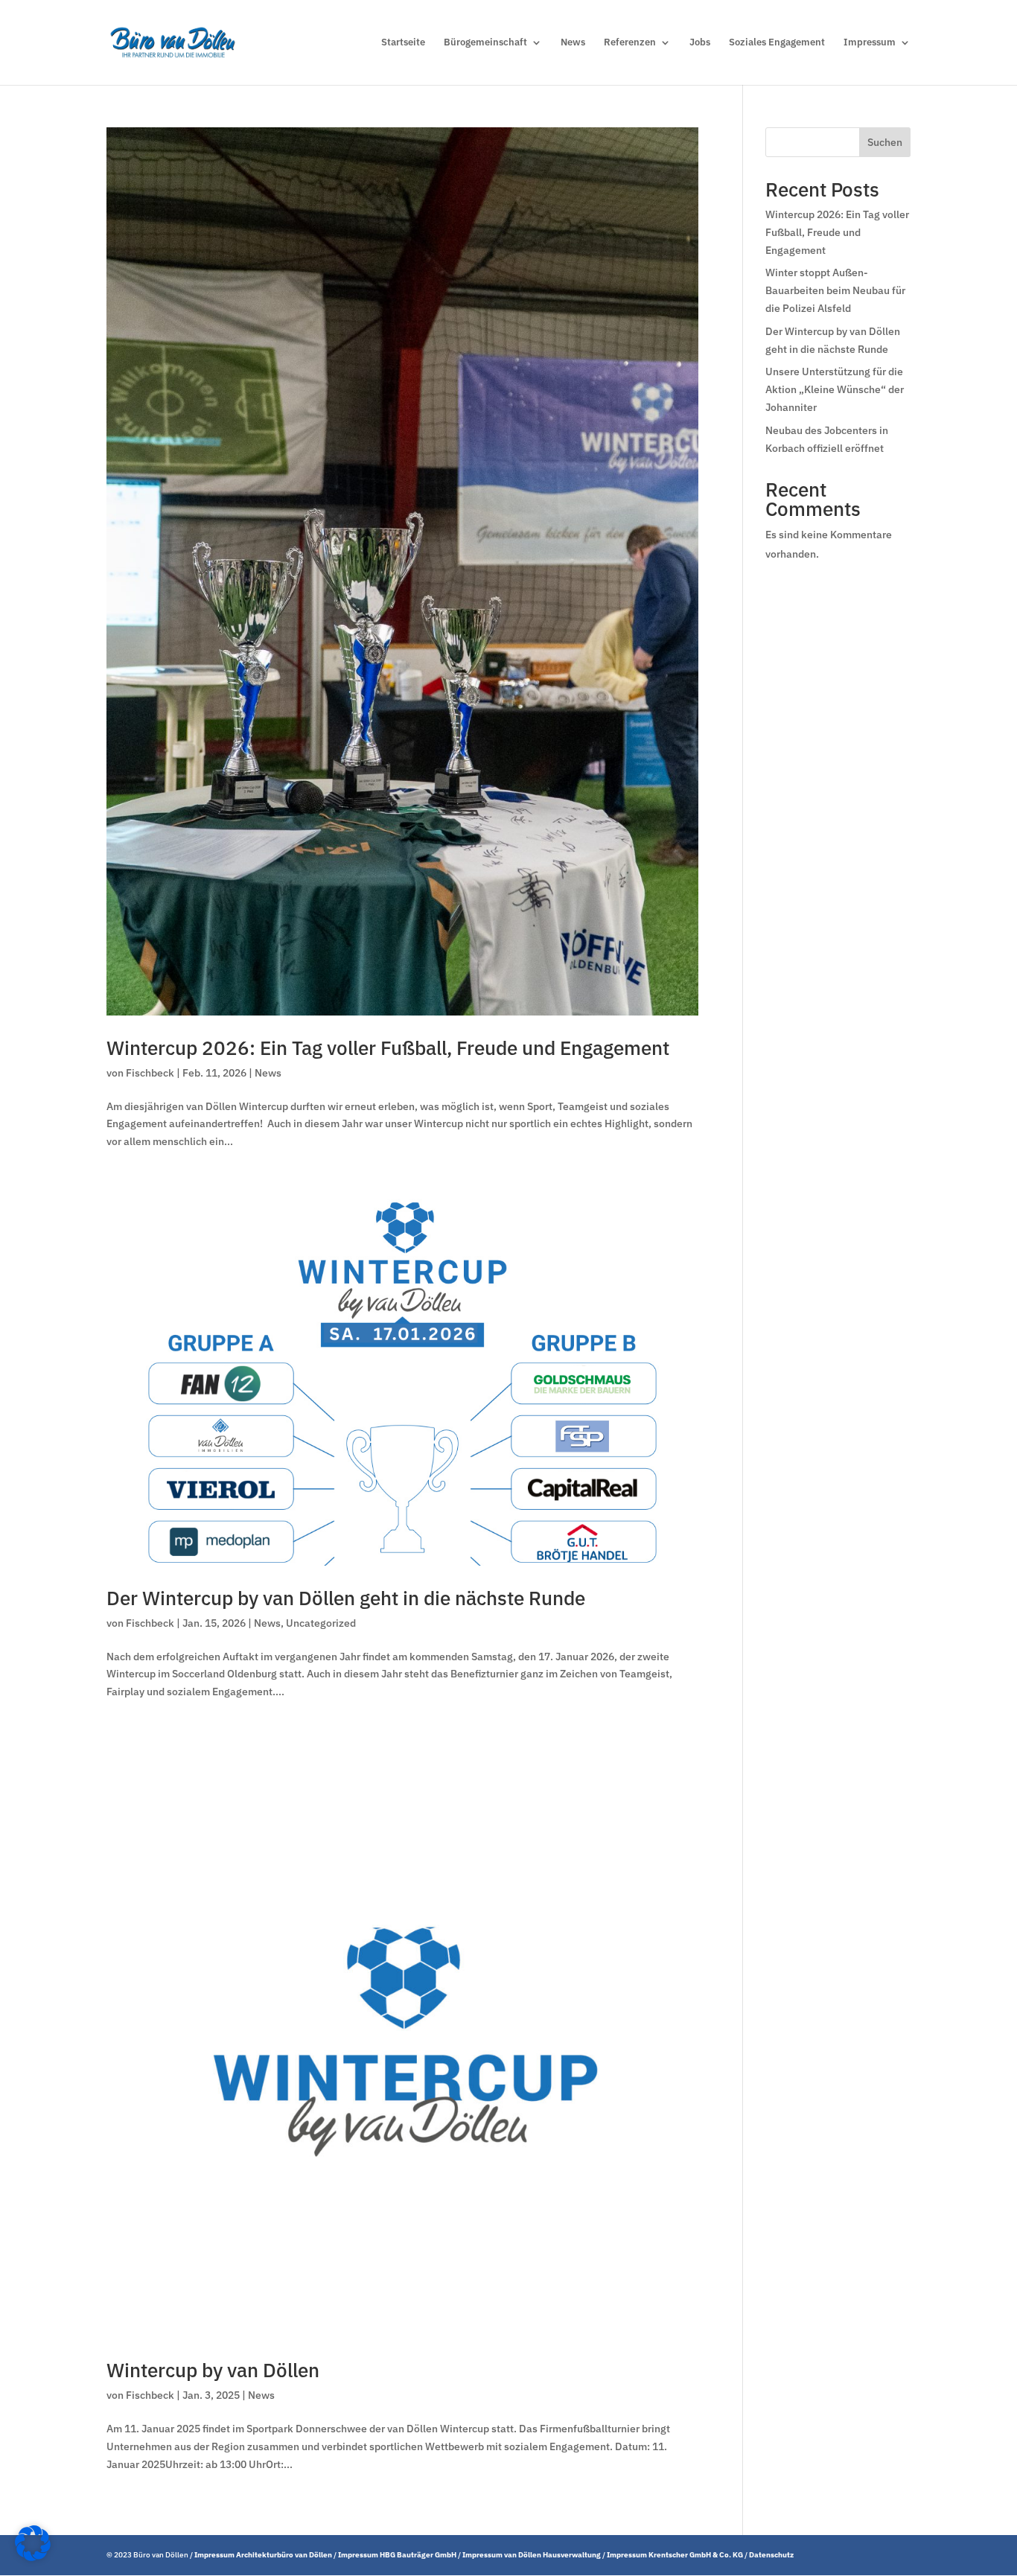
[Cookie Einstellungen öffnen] (33, 2557)
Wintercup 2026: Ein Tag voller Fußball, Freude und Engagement (388, 1048)
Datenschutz (771, 2555)
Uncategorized (321, 1623)
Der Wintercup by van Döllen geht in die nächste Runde (346, 1598)
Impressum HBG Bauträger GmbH (397, 2555)
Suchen (885, 142)
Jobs (700, 43)
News (573, 43)
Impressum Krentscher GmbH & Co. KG (675, 2555)
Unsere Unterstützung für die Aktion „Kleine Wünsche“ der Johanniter (835, 389)
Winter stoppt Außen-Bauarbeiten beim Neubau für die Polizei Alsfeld (835, 290)
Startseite (403, 43)
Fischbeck (150, 1073)
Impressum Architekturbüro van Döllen (263, 2555)
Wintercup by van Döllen (213, 2370)
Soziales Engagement (777, 43)
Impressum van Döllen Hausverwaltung (532, 2555)
